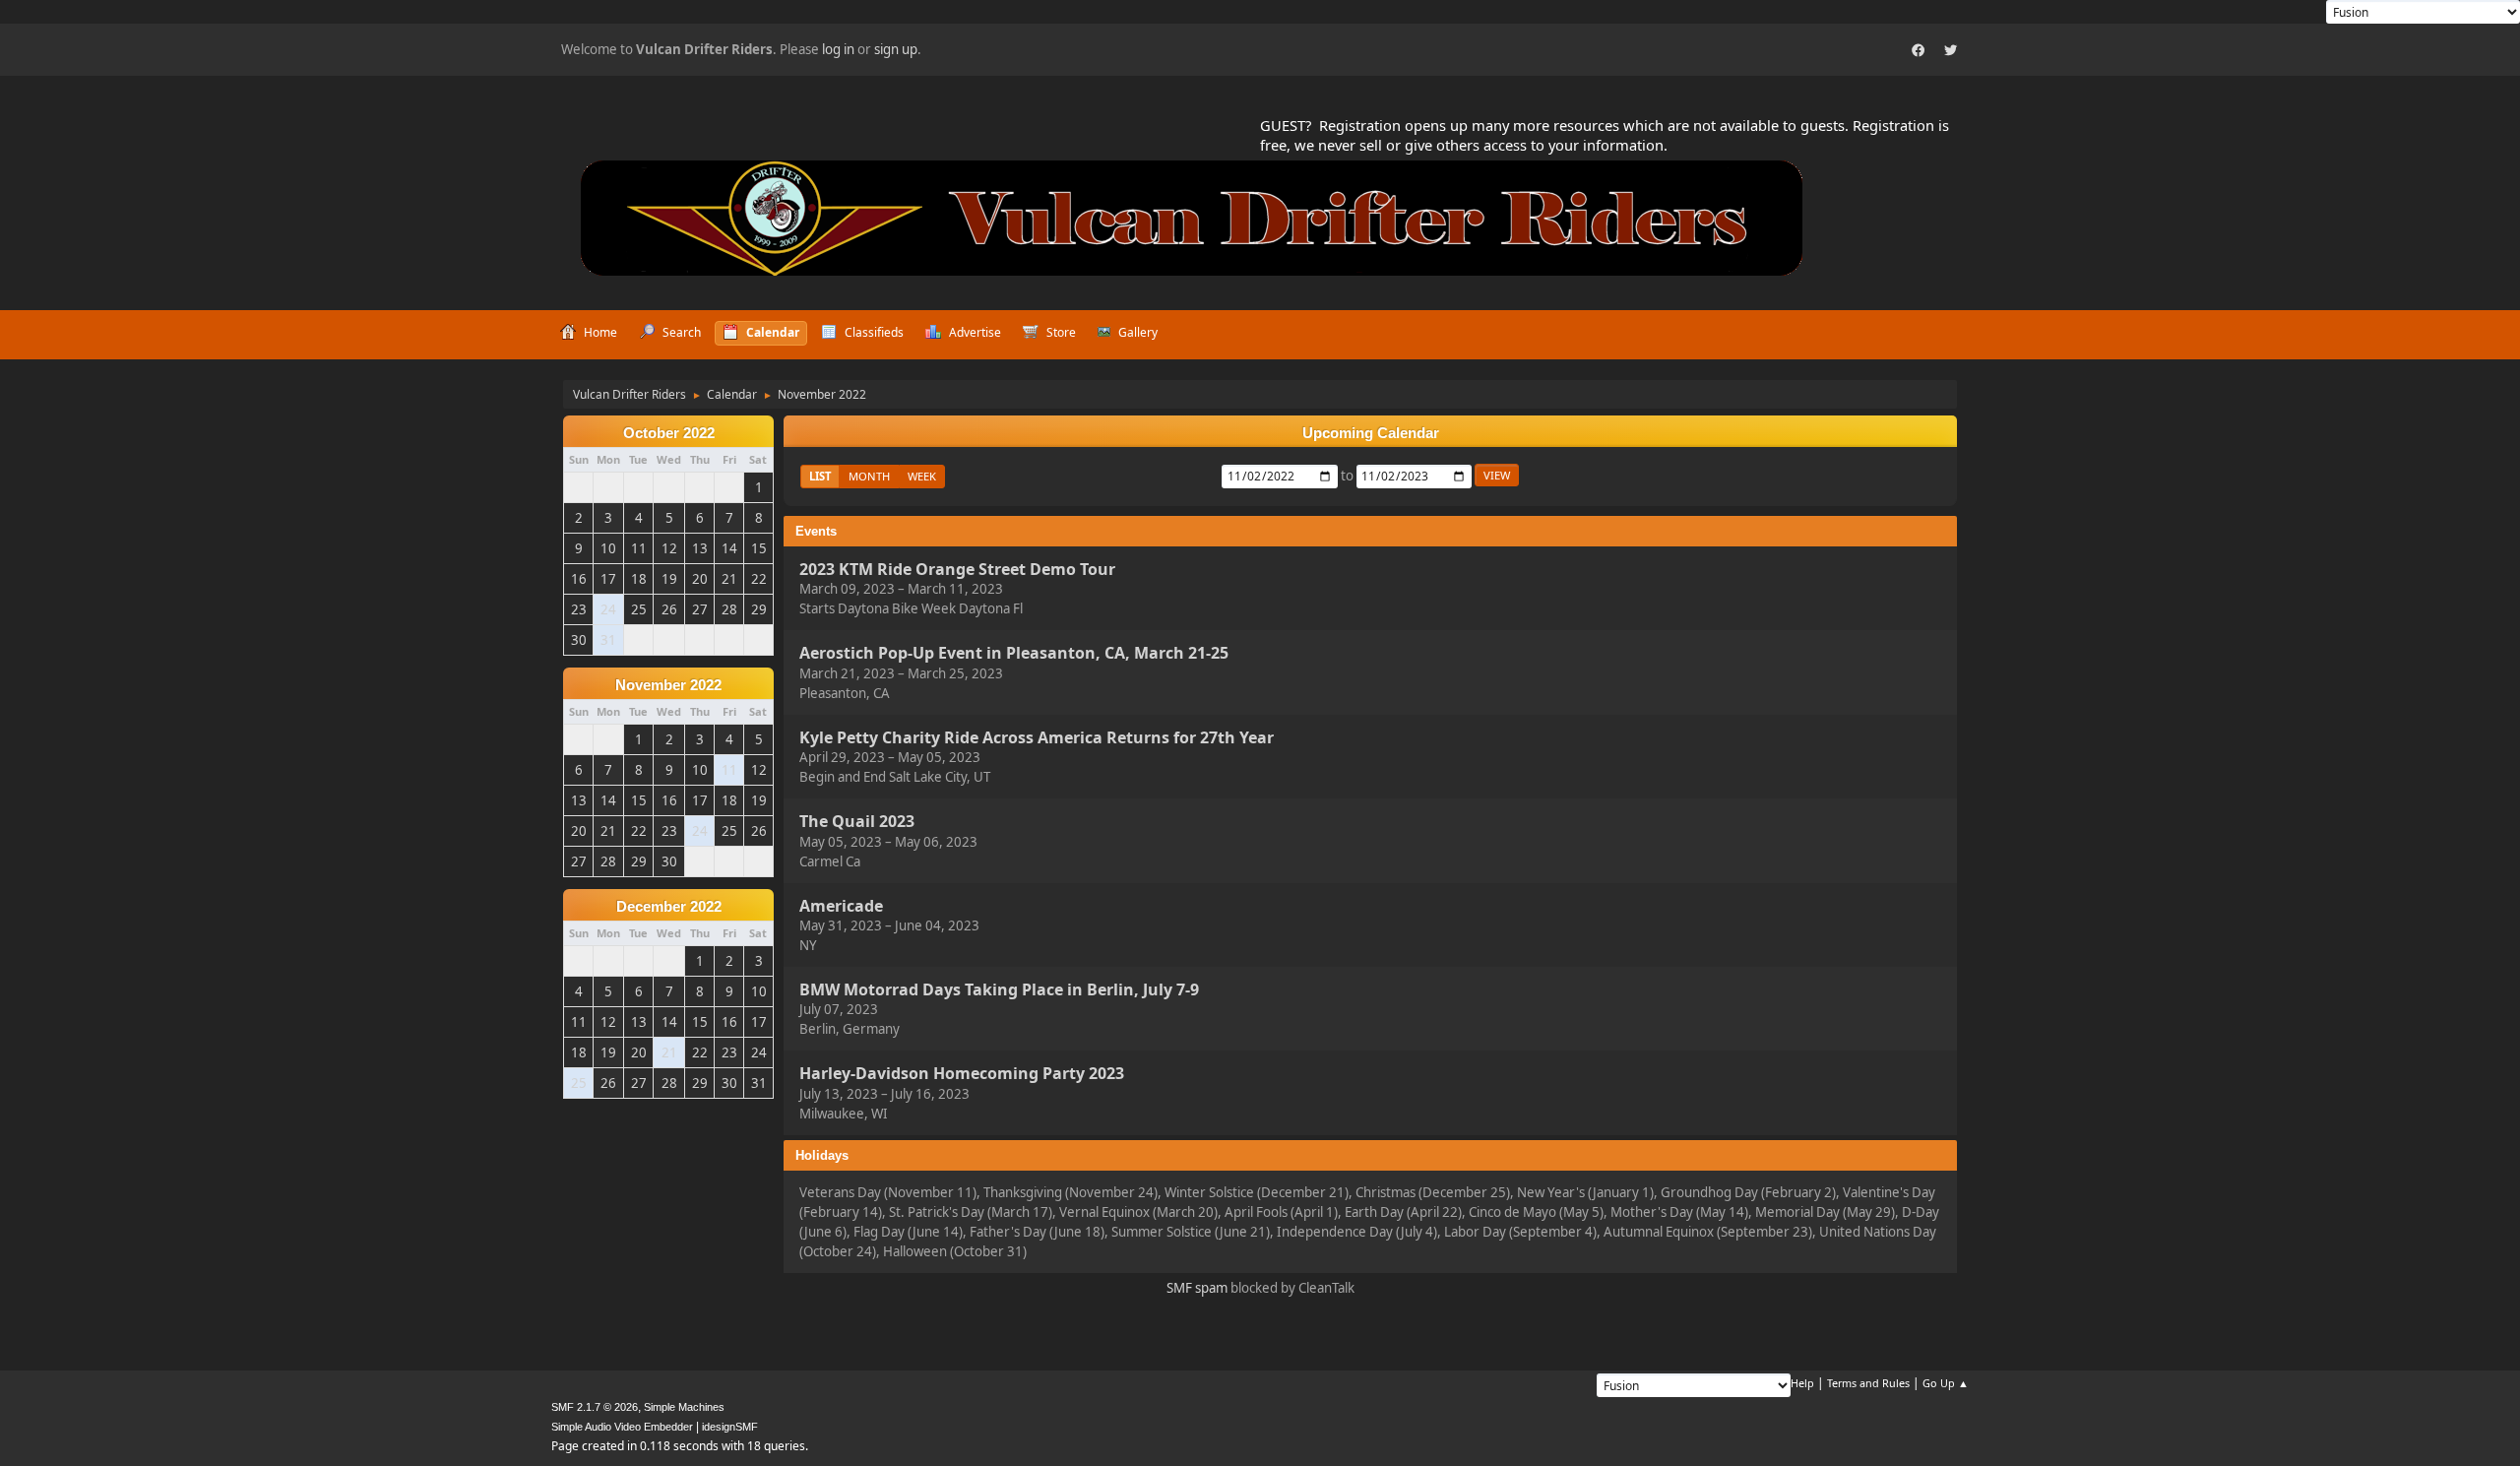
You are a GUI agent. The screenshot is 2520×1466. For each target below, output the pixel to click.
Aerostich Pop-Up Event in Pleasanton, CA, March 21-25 (1014, 654)
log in (838, 49)
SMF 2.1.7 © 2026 (595, 1407)
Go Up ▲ (1946, 1383)
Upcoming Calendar (1371, 433)
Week (922, 476)
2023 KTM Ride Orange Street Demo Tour (957, 569)
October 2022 (669, 433)
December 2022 (669, 907)
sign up (896, 49)
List (820, 476)
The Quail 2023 (857, 822)
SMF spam (1197, 1288)
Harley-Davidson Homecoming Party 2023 (962, 1074)
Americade (841, 906)
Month (869, 476)
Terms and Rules (1868, 1383)
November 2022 (668, 685)
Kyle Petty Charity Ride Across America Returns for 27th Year (1037, 737)
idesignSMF (730, 1427)
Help (1802, 1383)
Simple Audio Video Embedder (622, 1427)
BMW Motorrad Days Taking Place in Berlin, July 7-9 (999, 989)
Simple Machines (684, 1407)
